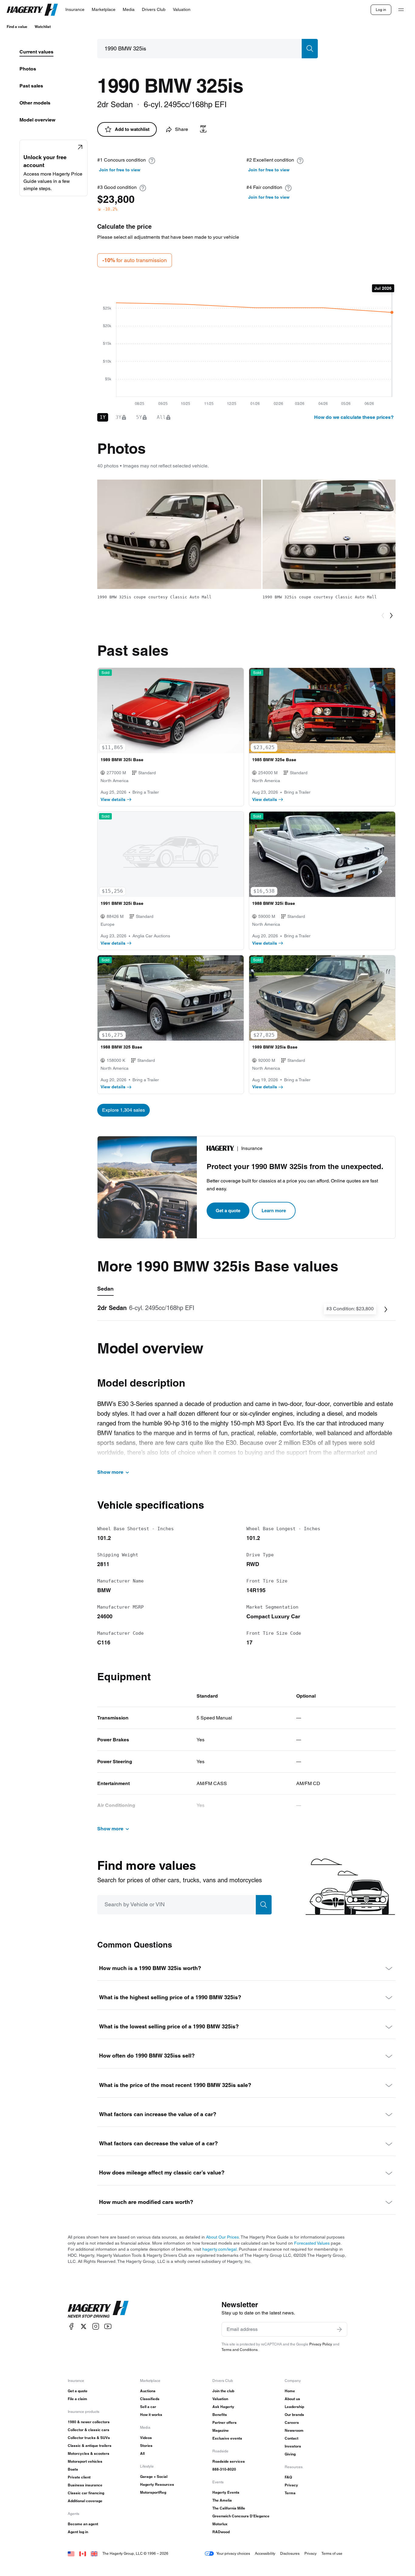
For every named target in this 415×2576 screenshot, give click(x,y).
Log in (381, 10)
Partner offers (225, 2422)
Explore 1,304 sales (123, 1110)
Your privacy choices (233, 2553)
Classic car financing (86, 2493)
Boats (73, 2469)
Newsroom (294, 2430)
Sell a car (148, 2407)
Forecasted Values (312, 2243)
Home (290, 2391)
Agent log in (78, 2532)
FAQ (288, 2477)
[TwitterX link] (84, 2326)
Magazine (221, 2430)
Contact (292, 2438)
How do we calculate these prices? (354, 417)
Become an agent (83, 2524)
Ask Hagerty (223, 2407)
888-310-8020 (224, 2469)
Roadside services (229, 2461)
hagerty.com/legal (220, 2249)
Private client (79, 2477)
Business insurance (85, 2485)
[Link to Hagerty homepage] (98, 2309)
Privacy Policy (321, 2344)
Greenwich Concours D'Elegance (241, 2516)
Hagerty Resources (157, 2484)
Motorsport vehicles (85, 2461)
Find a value (17, 27)
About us (292, 2399)
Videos (146, 2438)
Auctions (148, 2391)
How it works (151, 2415)
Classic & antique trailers (90, 2446)
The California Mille (229, 2508)
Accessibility (265, 2553)
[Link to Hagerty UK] (94, 2553)
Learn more (274, 1211)
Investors (293, 2446)
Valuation (220, 2399)
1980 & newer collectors (89, 2422)
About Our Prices (222, 2237)
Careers (292, 2422)
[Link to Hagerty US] (71, 2553)
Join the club (223, 2391)
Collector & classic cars (89, 2430)
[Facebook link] (71, 2326)
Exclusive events (227, 2438)
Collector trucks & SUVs (89, 2438)
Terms (290, 2493)
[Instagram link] (96, 2326)
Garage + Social (154, 2477)
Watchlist (43, 27)
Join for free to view (120, 170)
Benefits (220, 2415)
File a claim (77, 2399)
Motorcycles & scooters (89, 2453)
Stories (146, 2446)
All (142, 2453)
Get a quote (228, 1211)
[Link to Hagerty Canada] (83, 2553)
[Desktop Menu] (401, 10)
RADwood (221, 2532)
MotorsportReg (153, 2492)
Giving (290, 2454)
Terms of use (332, 2553)
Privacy (291, 2485)
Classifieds (150, 2399)
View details (113, 799)
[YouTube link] (108, 2326)
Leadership (294, 2407)
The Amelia (222, 2500)
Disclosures (290, 2553)
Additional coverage (85, 2501)
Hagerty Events (226, 2492)
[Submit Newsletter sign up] (339, 2329)
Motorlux (220, 2524)
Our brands (294, 2415)
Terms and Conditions (240, 2350)
